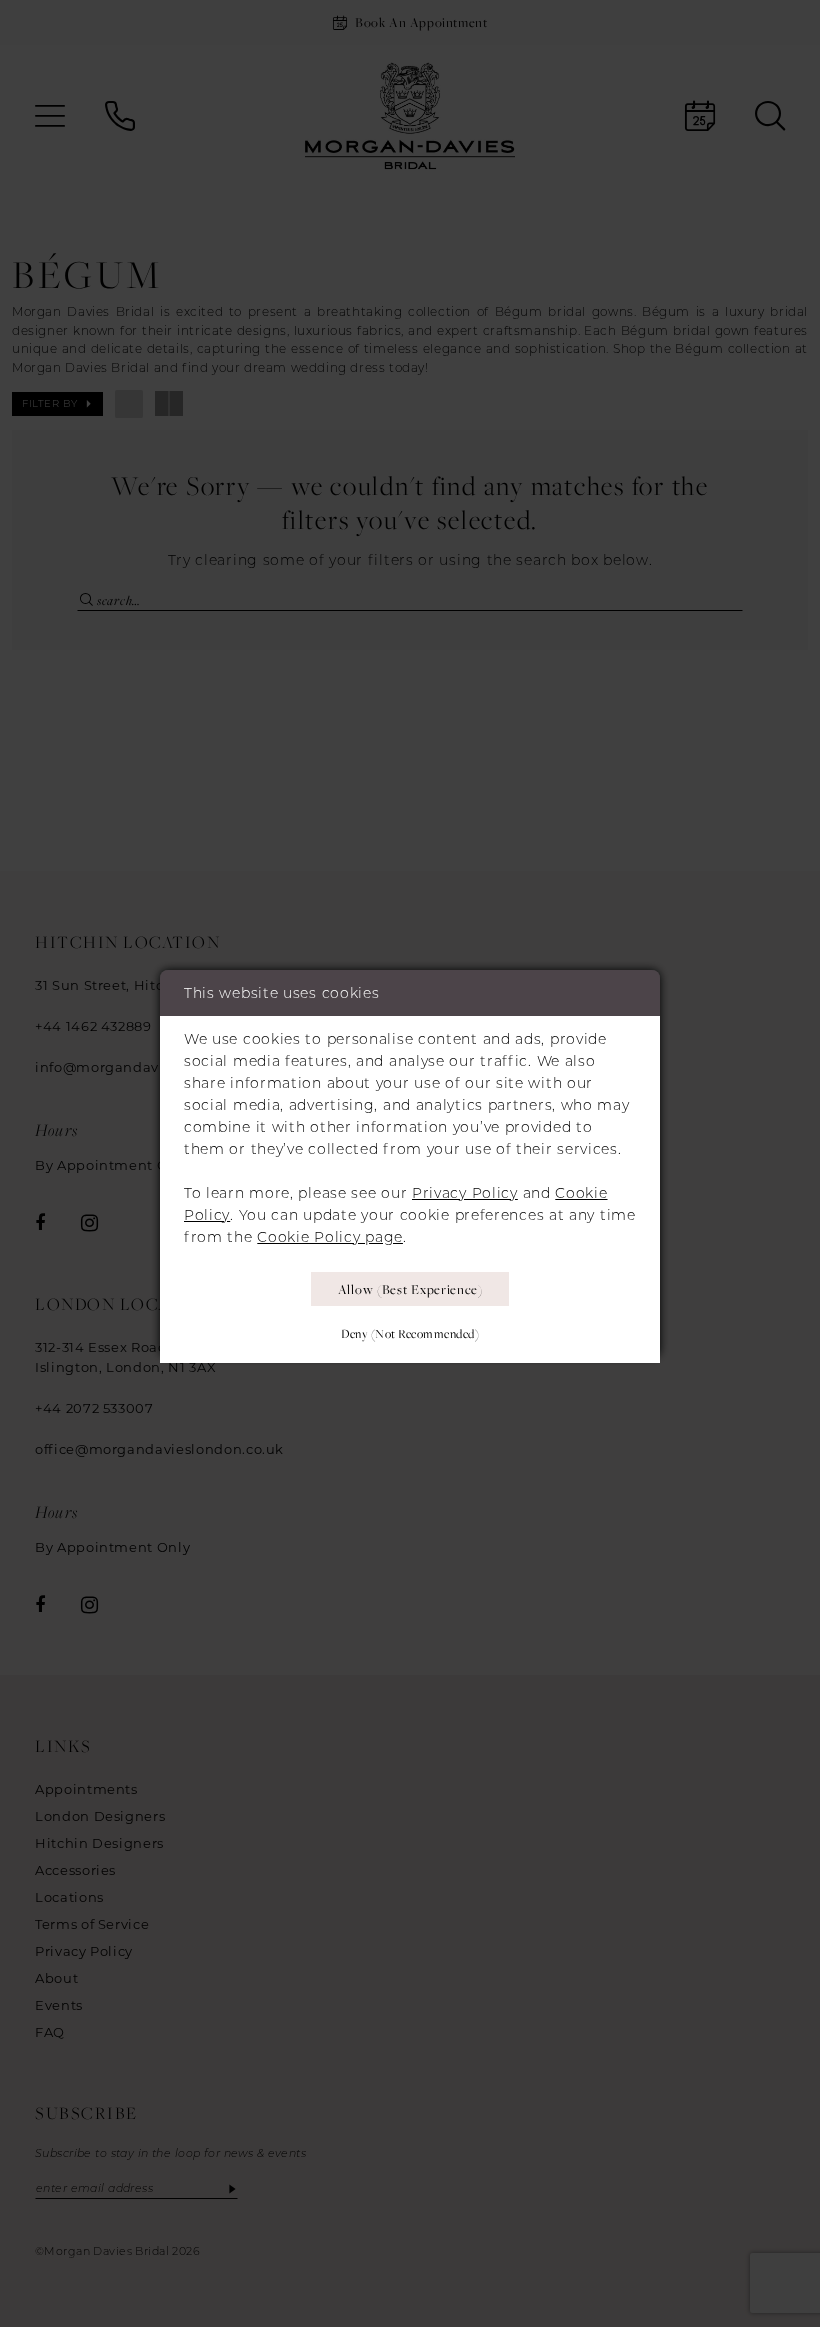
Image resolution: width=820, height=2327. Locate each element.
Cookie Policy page (330, 1237)
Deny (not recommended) (410, 1333)
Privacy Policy (465, 1193)
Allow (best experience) (410, 1289)
